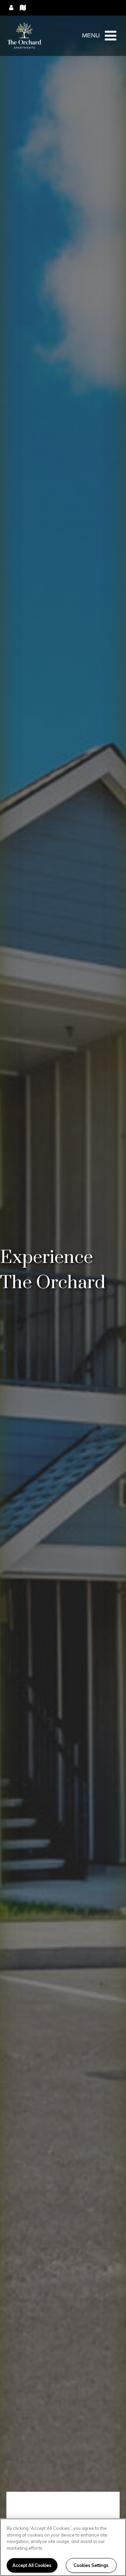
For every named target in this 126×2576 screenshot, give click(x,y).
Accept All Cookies (32, 2565)
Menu (91, 35)
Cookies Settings (91, 2565)
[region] (63, 2547)
